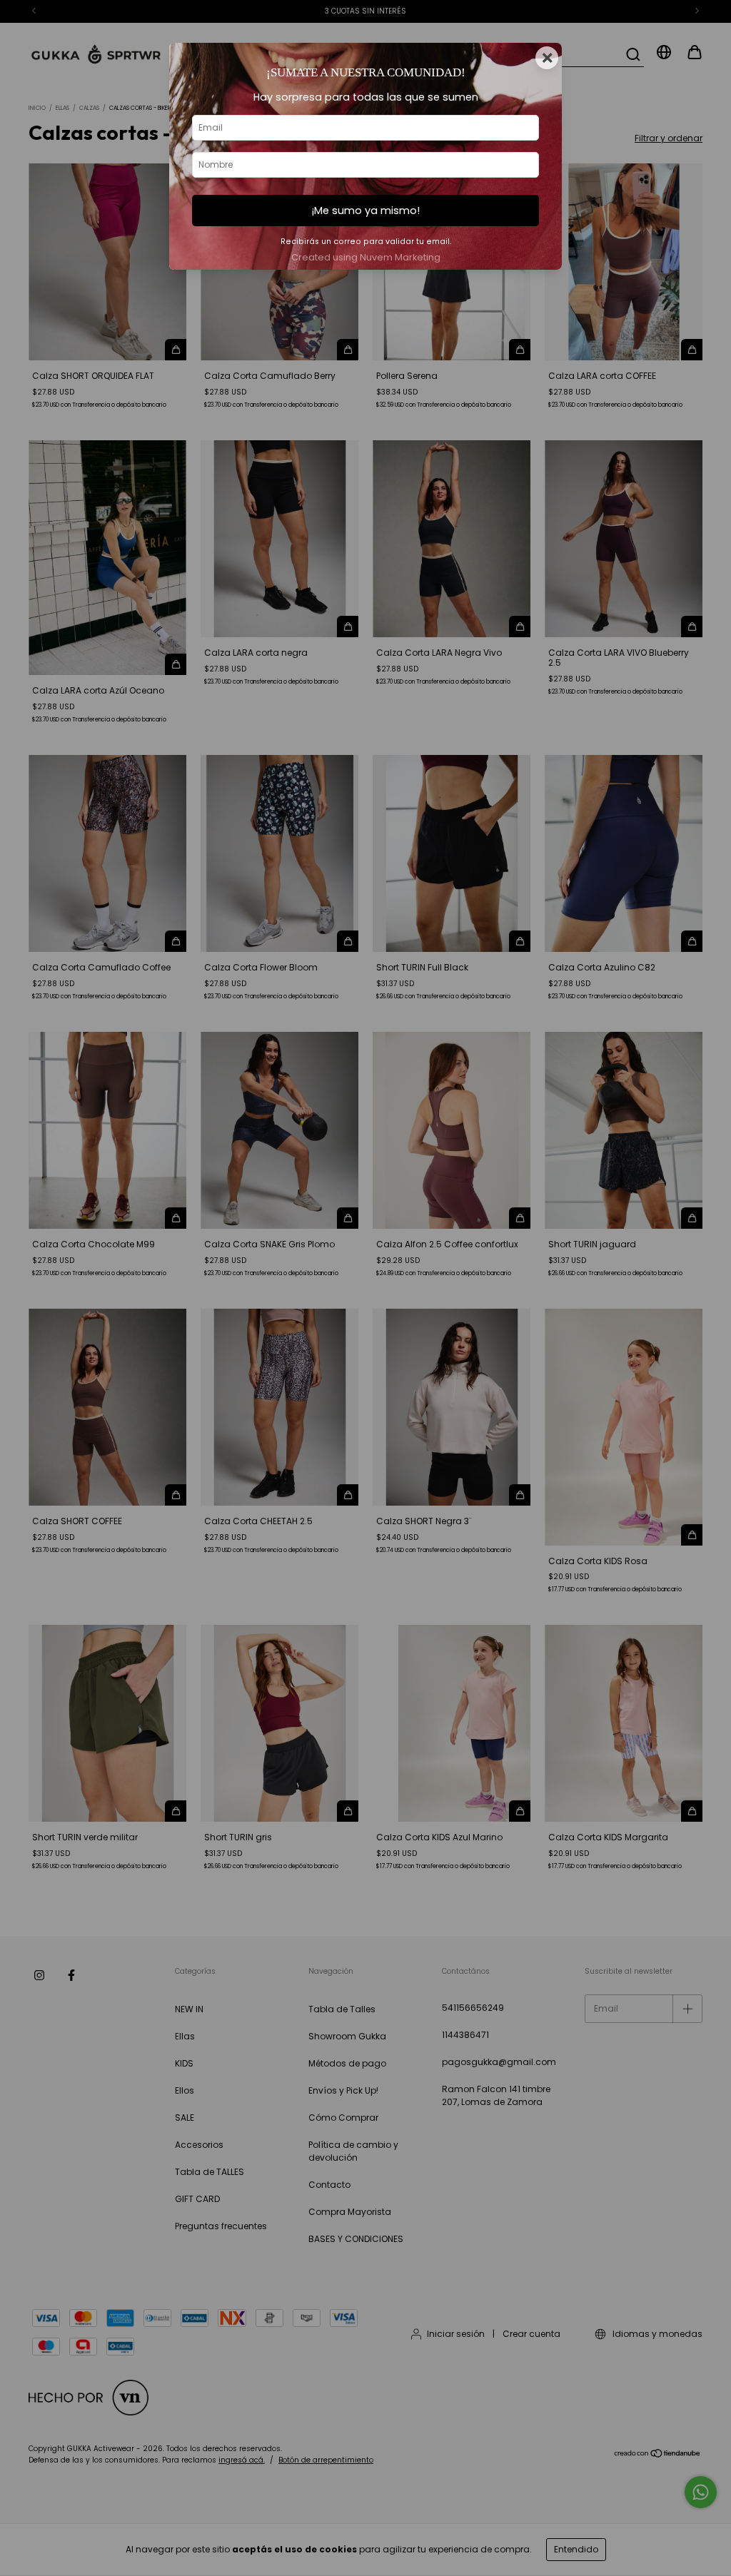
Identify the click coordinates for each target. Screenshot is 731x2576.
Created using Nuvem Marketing (366, 257)
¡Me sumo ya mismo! (365, 211)
